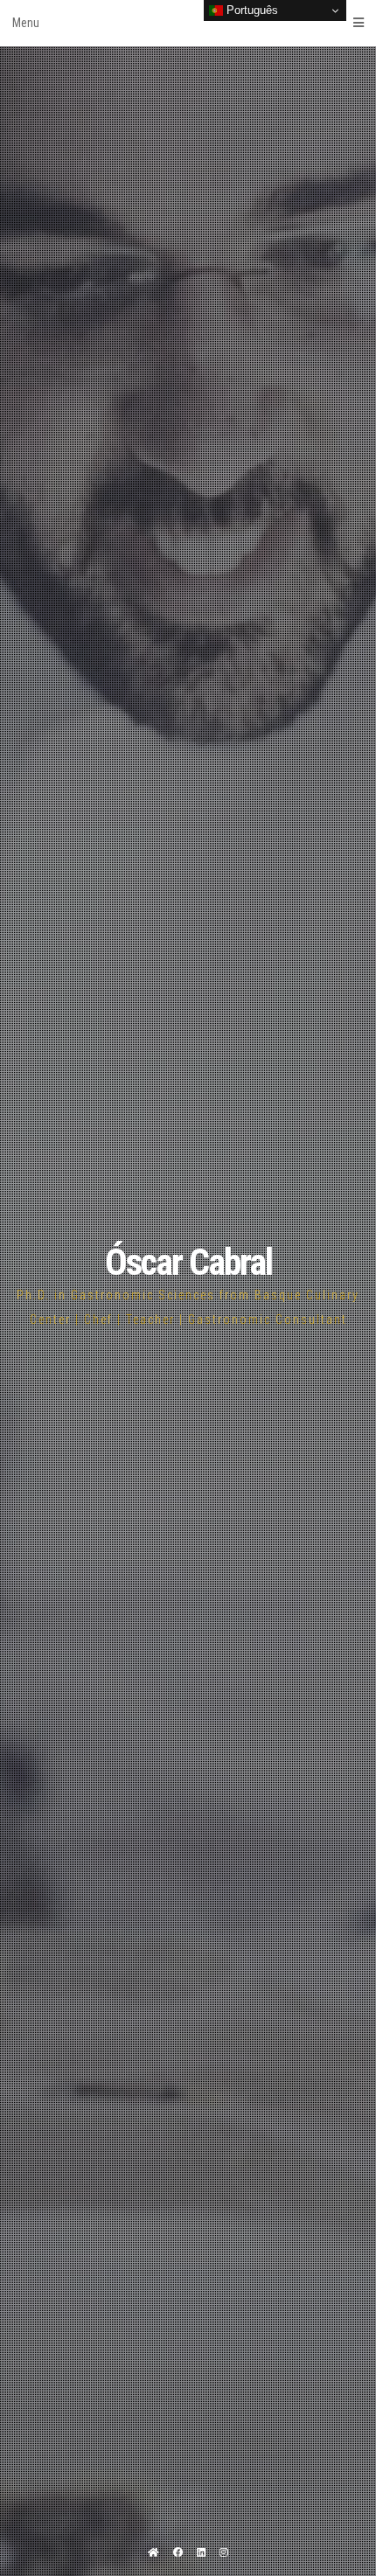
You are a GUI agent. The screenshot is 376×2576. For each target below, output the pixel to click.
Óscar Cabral (188, 1262)
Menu (26, 23)
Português (251, 10)
